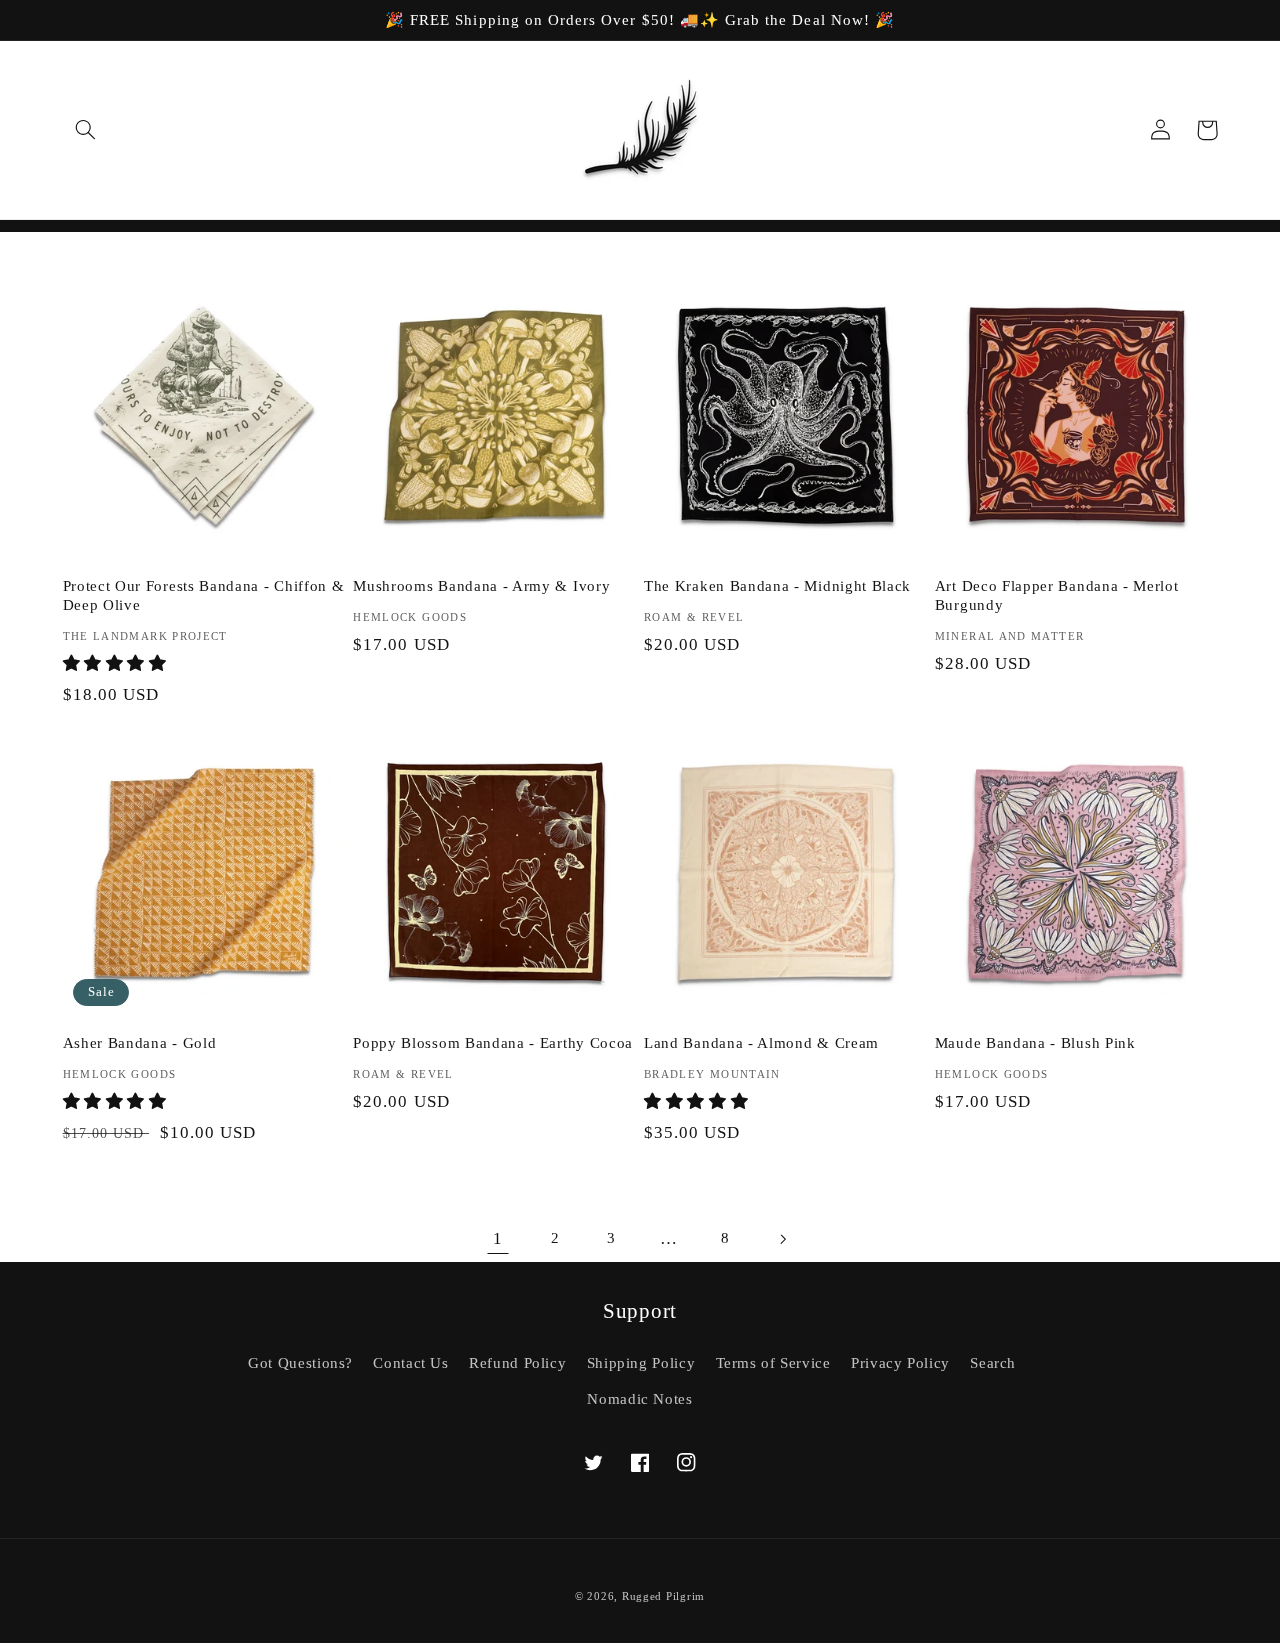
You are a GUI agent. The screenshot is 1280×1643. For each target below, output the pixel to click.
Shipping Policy (641, 1363)
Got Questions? (300, 1363)
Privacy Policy (900, 1363)
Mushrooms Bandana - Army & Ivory (481, 586)
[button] (86, 130)
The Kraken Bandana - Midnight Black (777, 586)
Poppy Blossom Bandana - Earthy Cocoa (493, 1043)
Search (993, 1363)
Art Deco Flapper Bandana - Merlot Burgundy (1057, 595)
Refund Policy (517, 1363)
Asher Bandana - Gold (140, 1043)
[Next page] (782, 1239)
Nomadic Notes (639, 1399)
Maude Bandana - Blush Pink (1035, 1043)
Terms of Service (773, 1363)
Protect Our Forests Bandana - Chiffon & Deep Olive (204, 595)
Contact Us (410, 1363)
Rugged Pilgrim (663, 1596)
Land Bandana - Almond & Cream (761, 1043)
